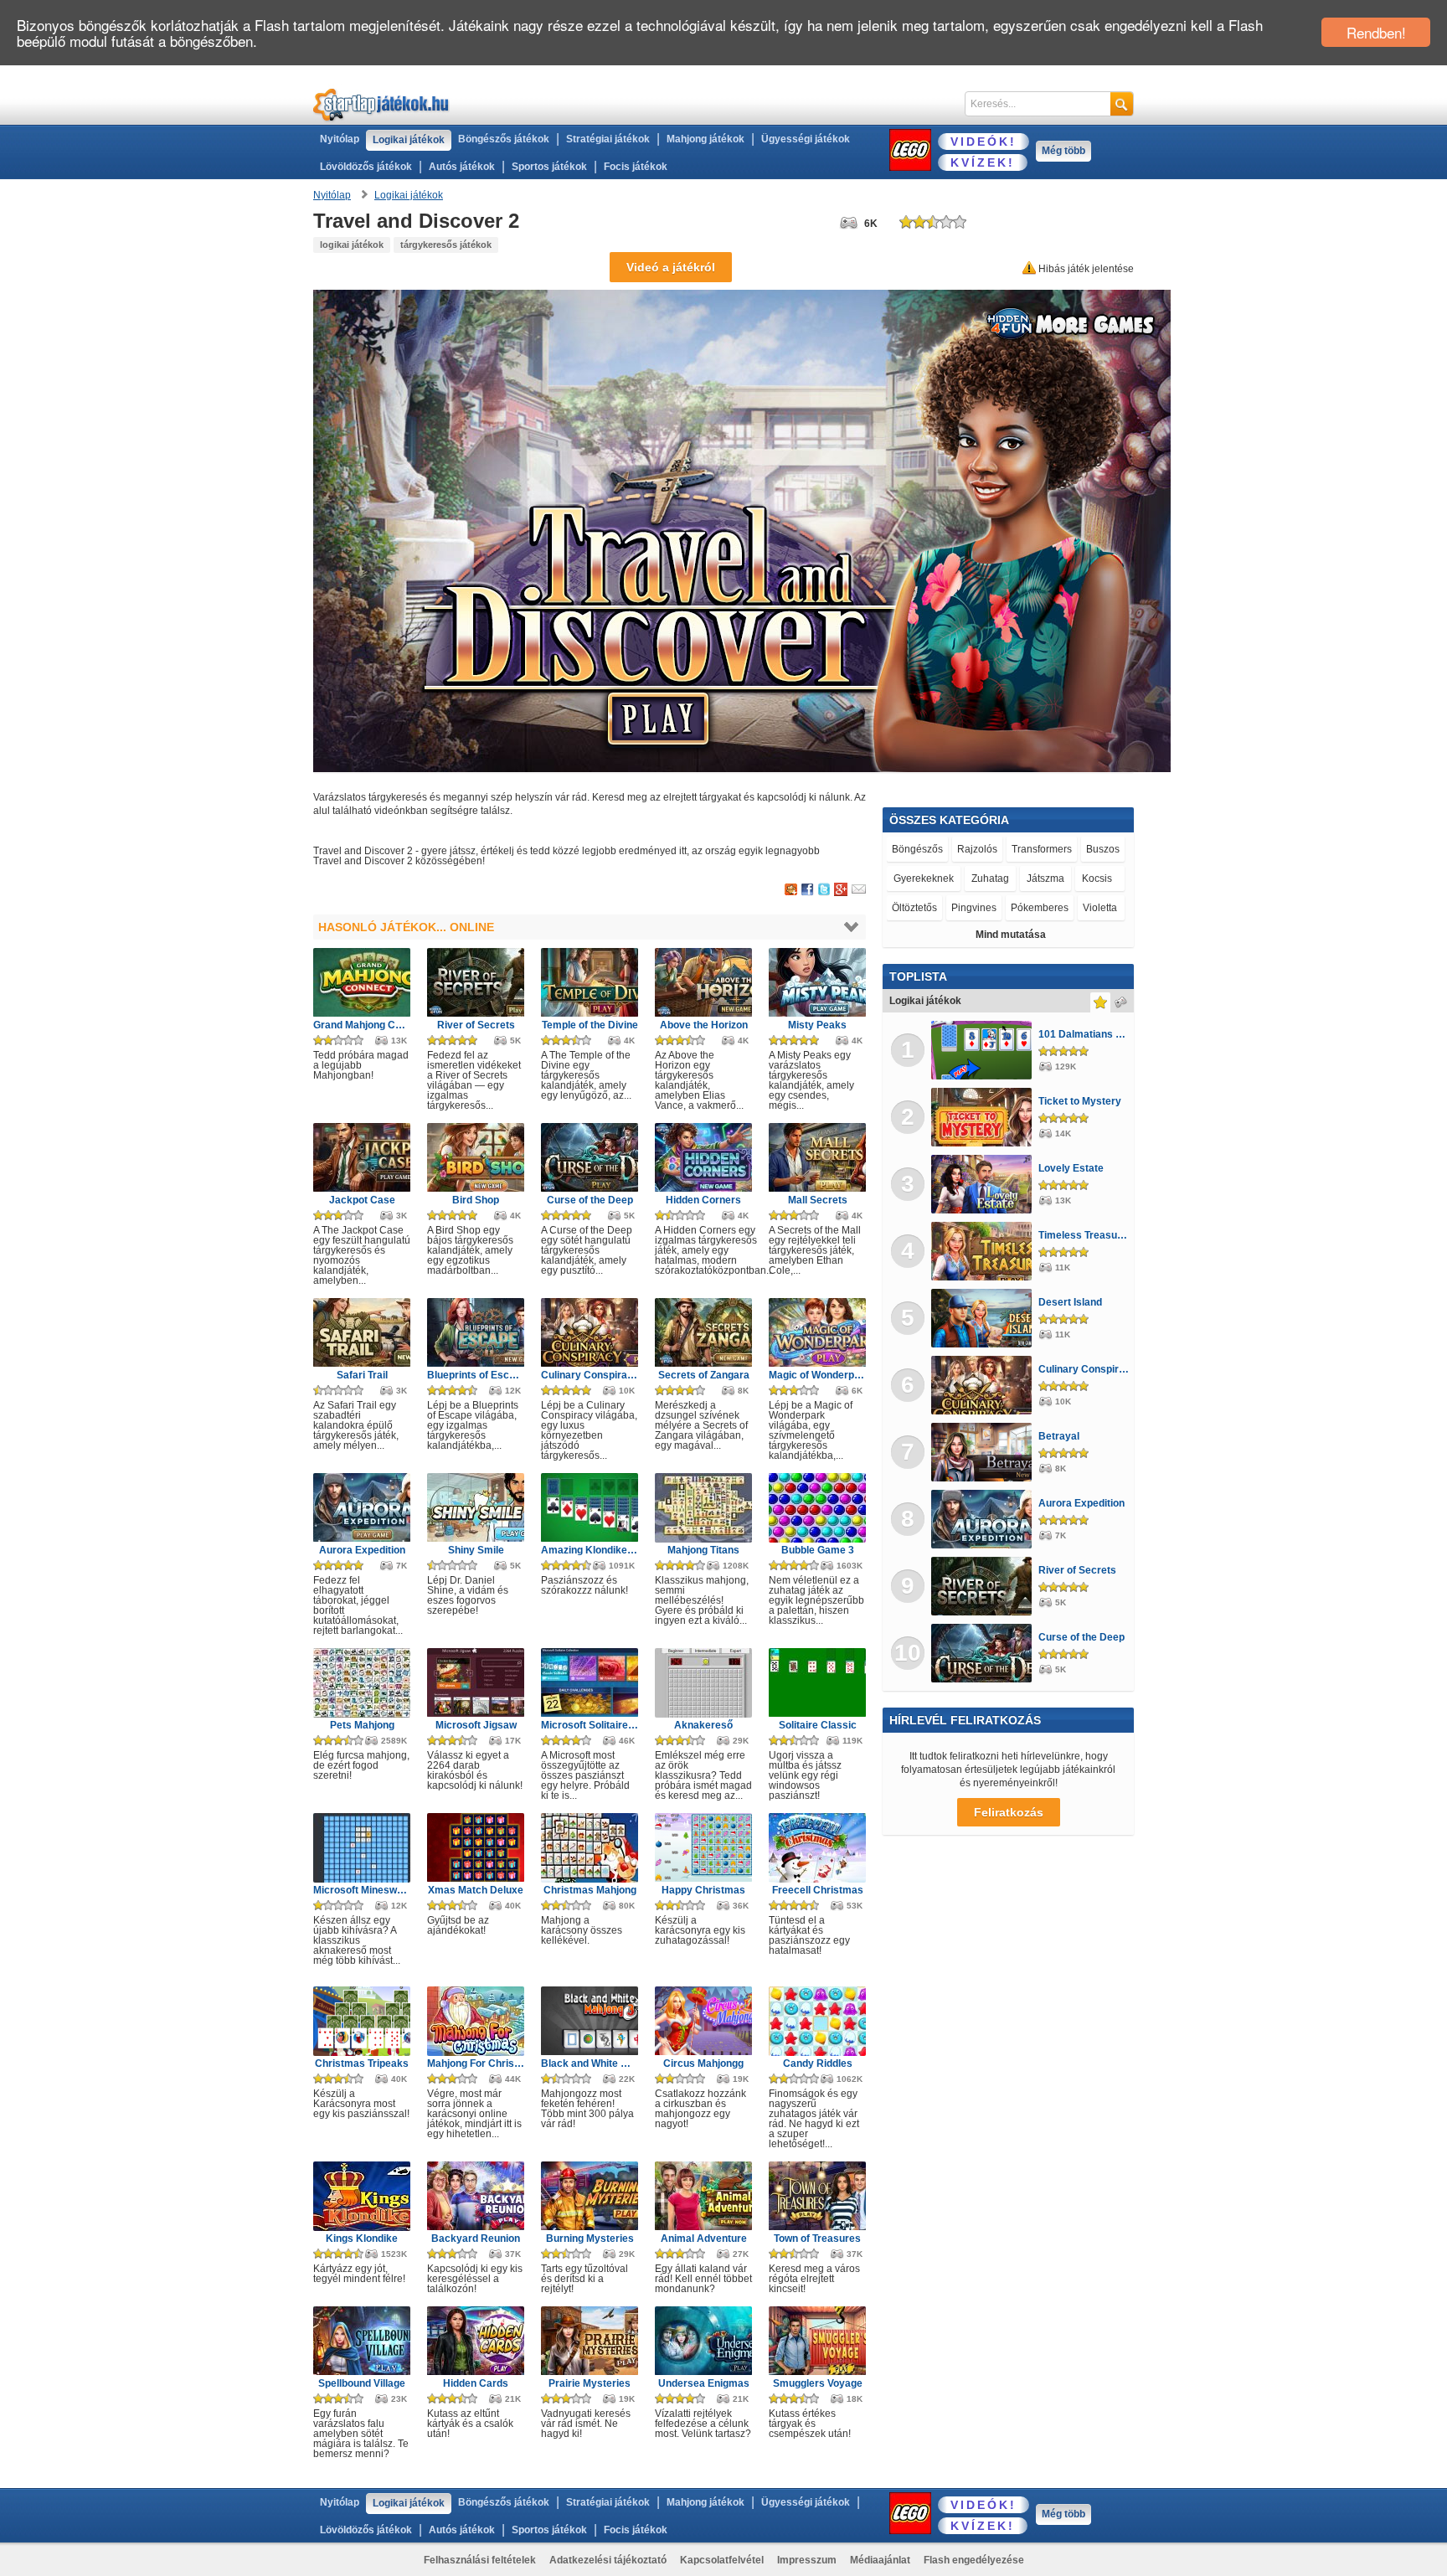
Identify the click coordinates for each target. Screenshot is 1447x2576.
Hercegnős (969, 878)
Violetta (978, 849)
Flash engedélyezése (974, 2560)
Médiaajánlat (880, 2560)
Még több (1063, 151)
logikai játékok (352, 245)
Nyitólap (340, 139)
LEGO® (1099, 878)
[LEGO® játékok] (910, 150)
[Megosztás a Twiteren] (824, 890)
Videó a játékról (671, 267)
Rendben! (1376, 32)
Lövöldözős (1092, 908)
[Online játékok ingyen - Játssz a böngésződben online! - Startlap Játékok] (381, 104)
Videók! (984, 142)
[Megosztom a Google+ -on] (841, 890)
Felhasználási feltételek (480, 2560)
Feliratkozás (1009, 1812)
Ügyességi (1028, 908)
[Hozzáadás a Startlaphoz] (791, 890)
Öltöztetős (918, 849)
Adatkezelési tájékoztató (608, 2560)
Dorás (1030, 849)
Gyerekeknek (921, 908)
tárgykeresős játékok (446, 245)
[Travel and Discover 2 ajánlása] (859, 890)
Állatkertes (1089, 849)
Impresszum (807, 2560)
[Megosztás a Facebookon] (808, 890)
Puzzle (1054, 878)
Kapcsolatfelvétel (722, 2560)
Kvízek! (983, 162)
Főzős (978, 908)
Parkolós (911, 878)
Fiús (1016, 878)
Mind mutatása (1011, 935)
